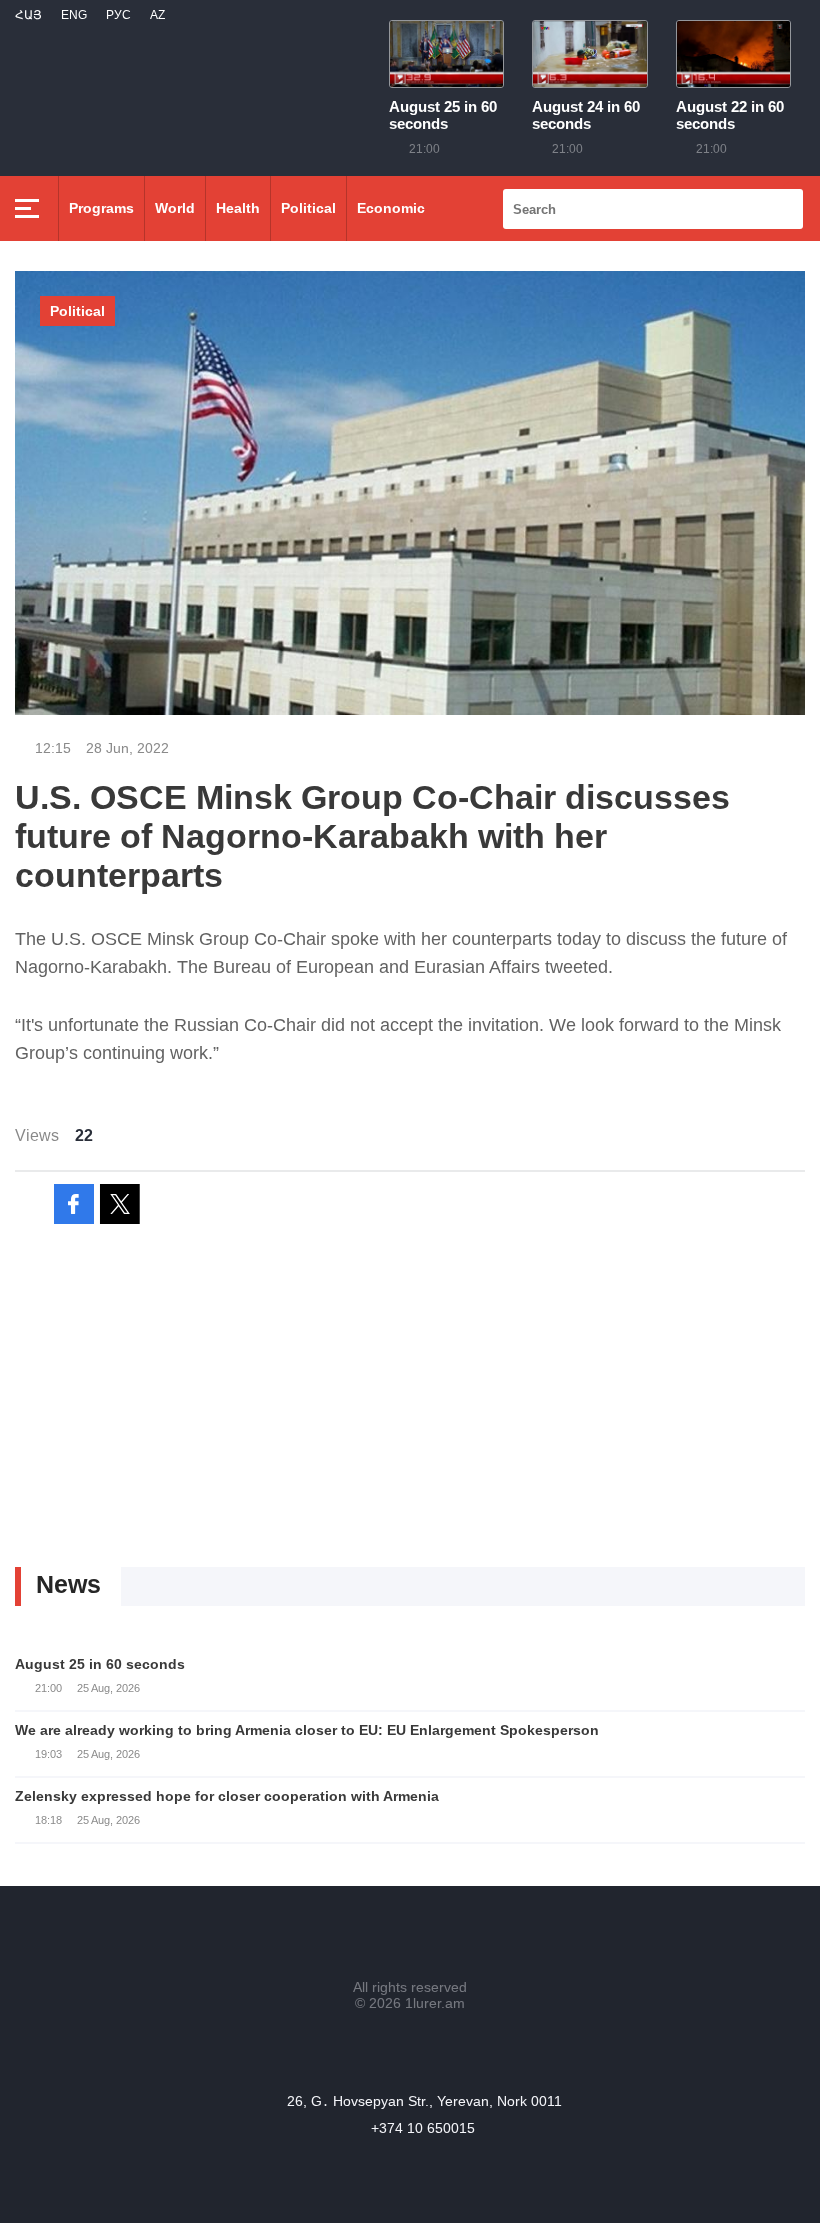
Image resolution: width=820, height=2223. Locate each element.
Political (308, 208)
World (175, 208)
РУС (118, 15)
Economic (391, 208)
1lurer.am (435, 2003)
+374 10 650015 (423, 2128)
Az (157, 15)
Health (238, 208)
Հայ (28, 15)
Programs (101, 208)
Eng (74, 15)
